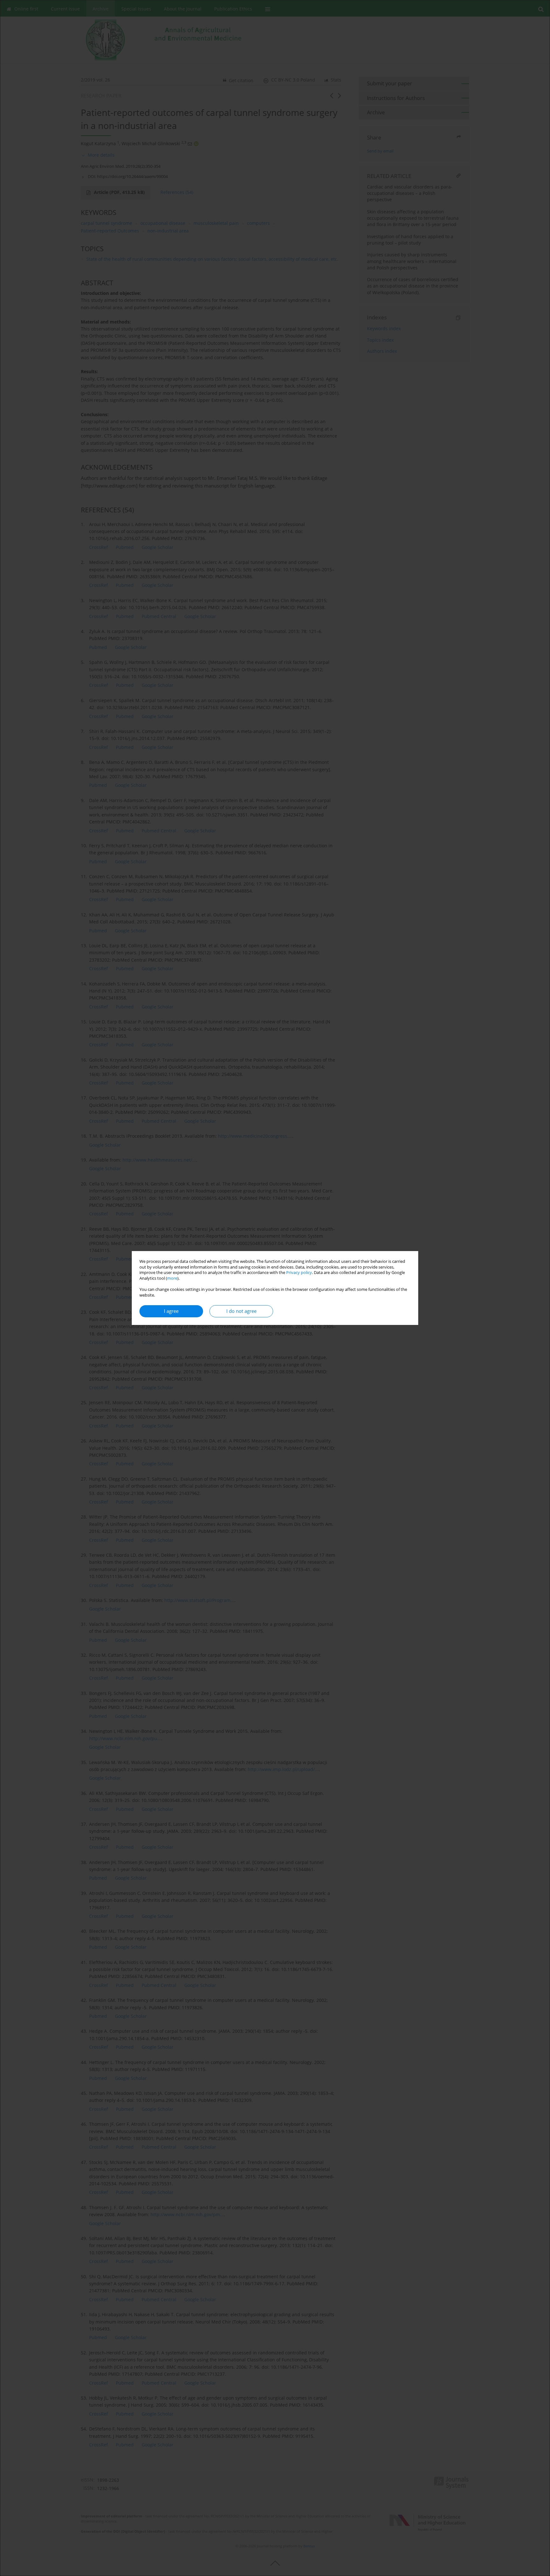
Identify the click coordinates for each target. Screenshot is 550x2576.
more (172, 1278)
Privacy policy (299, 1273)
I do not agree (241, 1311)
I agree (171, 1311)
